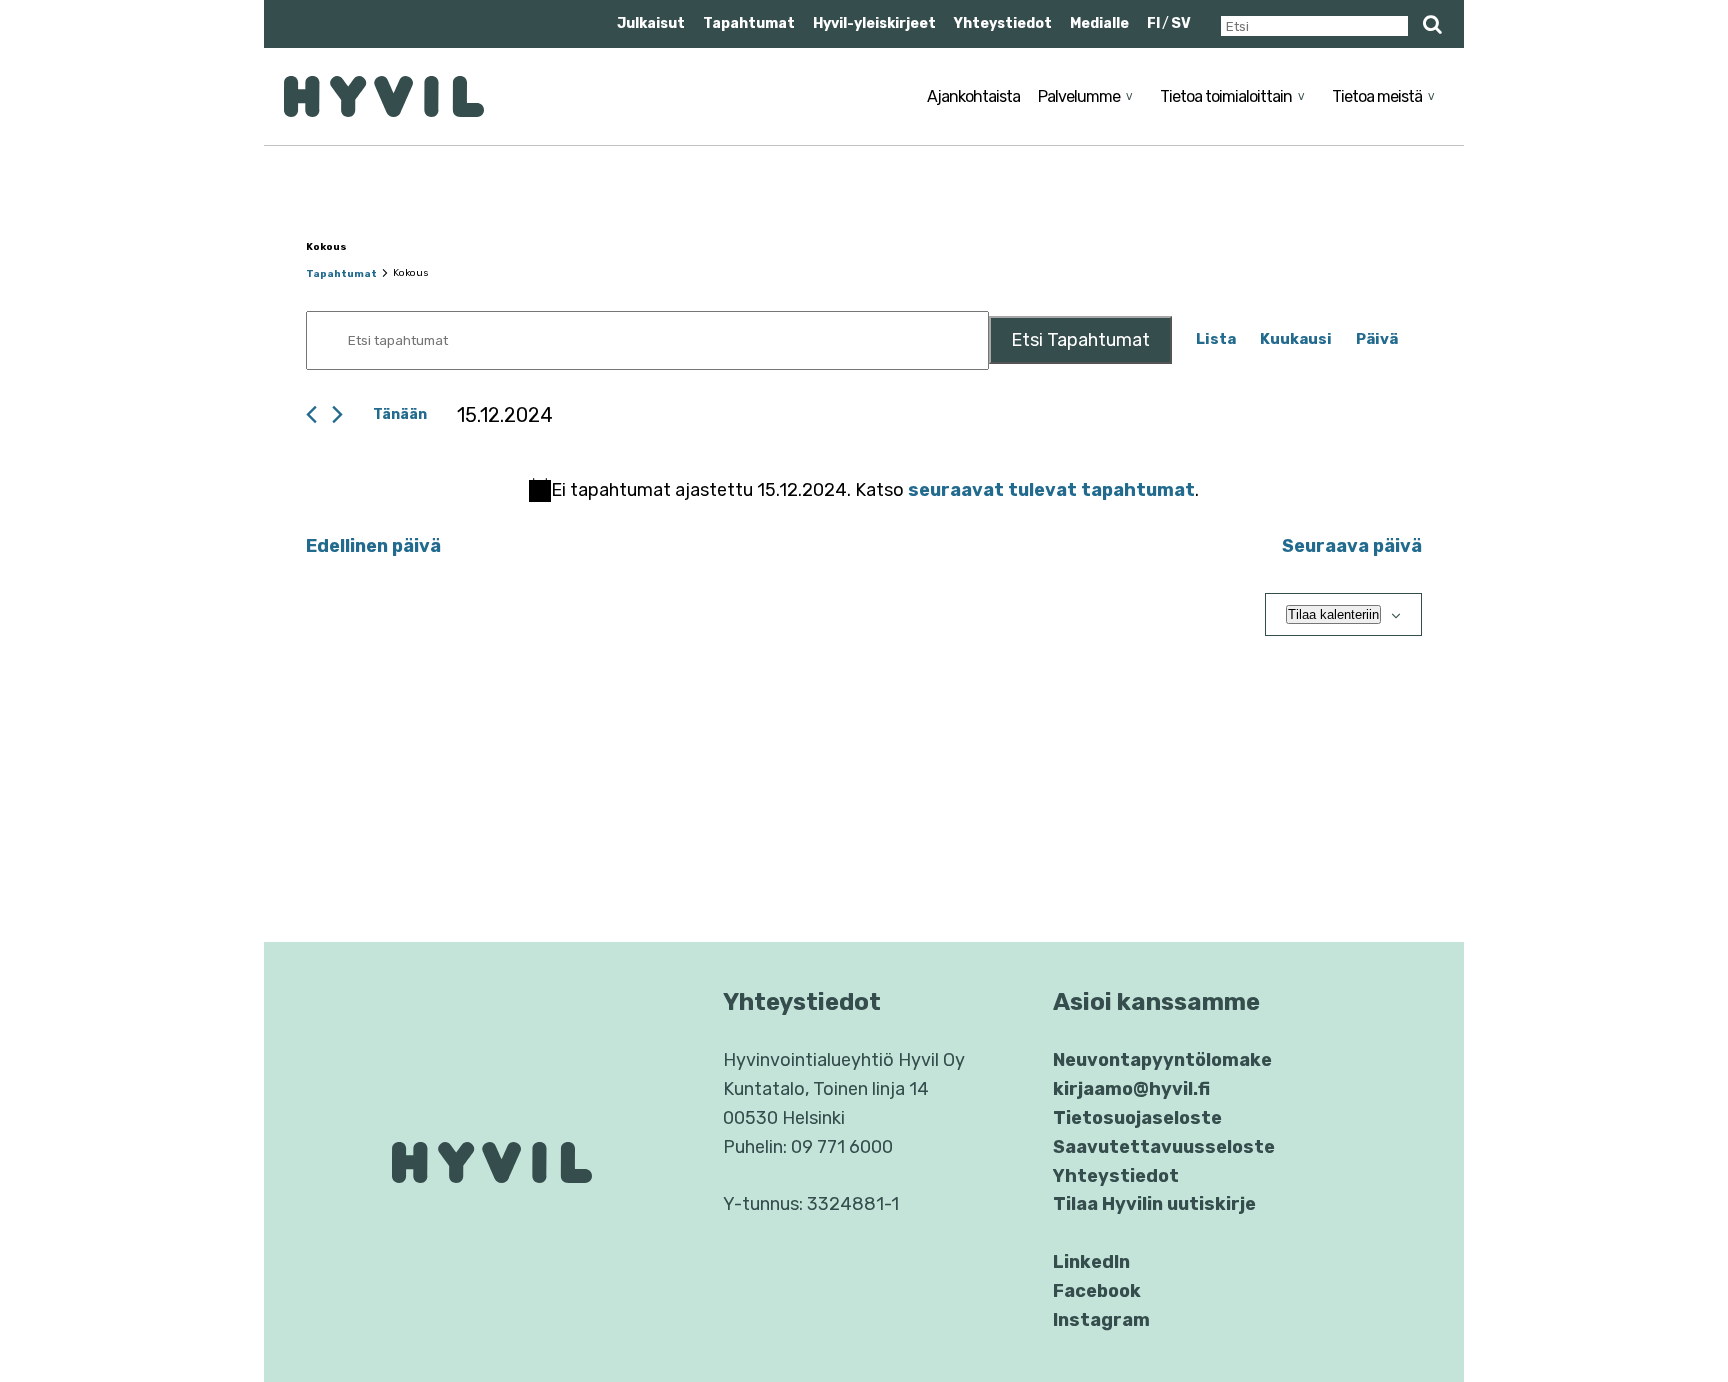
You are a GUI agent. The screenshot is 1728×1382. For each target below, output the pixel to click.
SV (1181, 23)
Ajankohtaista (973, 96)
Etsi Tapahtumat (1080, 340)
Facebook (1097, 1291)
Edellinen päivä (373, 546)
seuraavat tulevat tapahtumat (1051, 490)
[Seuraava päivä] (337, 414)
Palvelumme (1079, 96)
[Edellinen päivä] (311, 414)
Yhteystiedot (1003, 23)
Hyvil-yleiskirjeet (874, 23)
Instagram (1101, 1320)
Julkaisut (651, 23)
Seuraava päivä (1352, 546)
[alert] (864, 490)
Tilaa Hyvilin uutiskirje (1154, 1204)
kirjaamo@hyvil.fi (1131, 1089)
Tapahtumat (749, 23)
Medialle (1099, 23)
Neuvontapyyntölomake (1162, 1060)
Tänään (400, 414)
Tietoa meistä (1377, 96)
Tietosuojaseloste (1137, 1118)
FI (1153, 23)
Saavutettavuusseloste (1164, 1147)
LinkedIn (1091, 1262)
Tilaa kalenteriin (1333, 614)
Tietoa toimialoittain (1226, 96)
